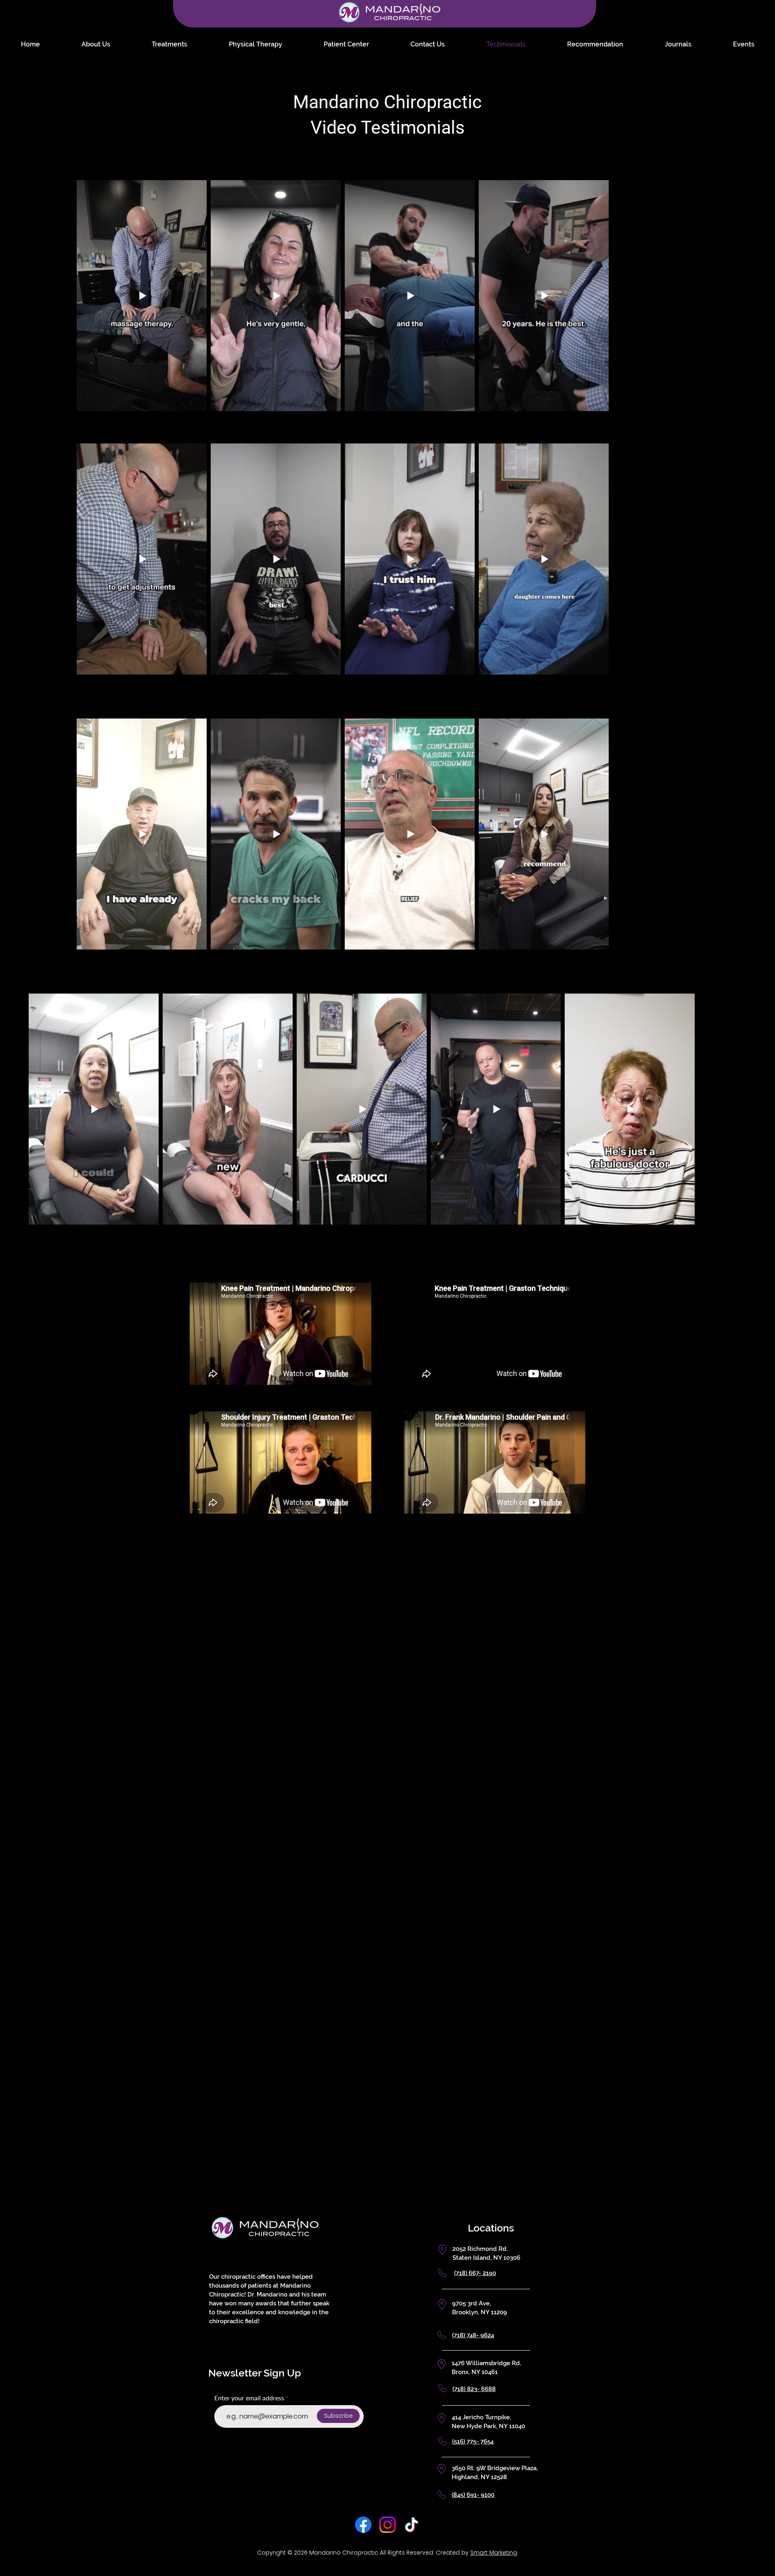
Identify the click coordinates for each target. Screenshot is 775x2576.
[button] (570, 1211)
